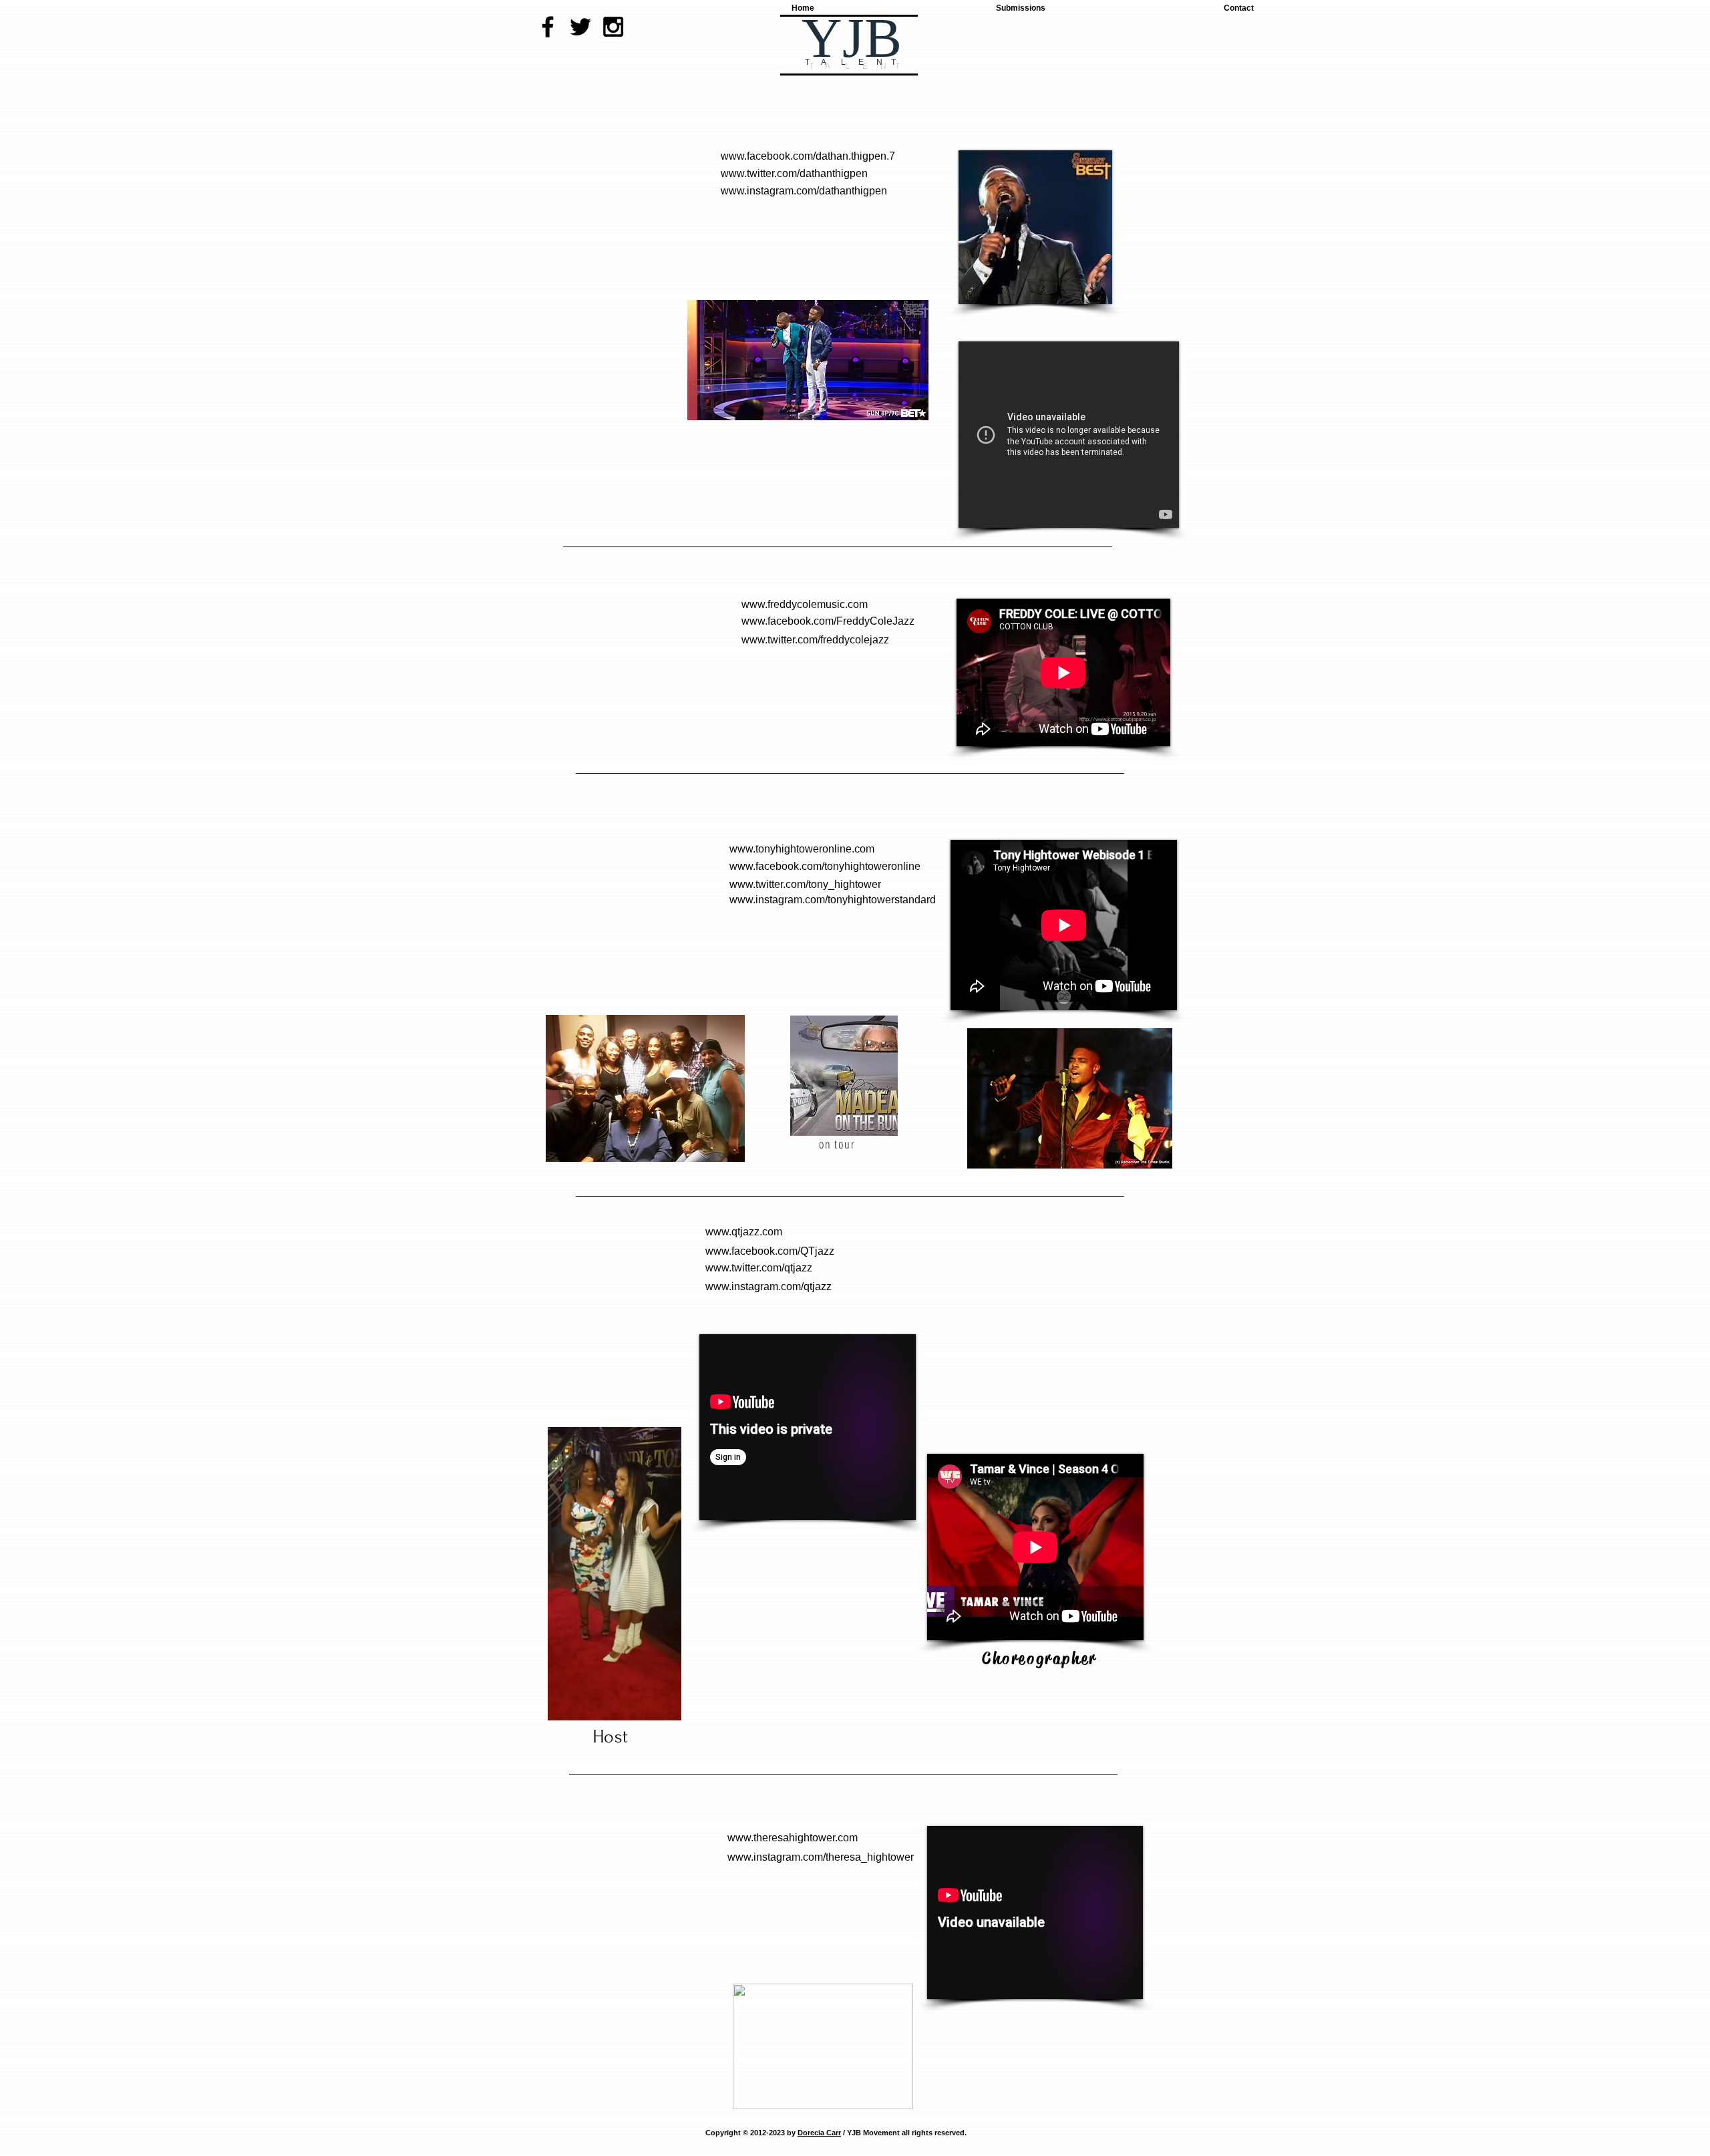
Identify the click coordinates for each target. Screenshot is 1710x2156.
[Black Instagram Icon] (613, 27)
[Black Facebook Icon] (548, 27)
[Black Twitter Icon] (580, 27)
